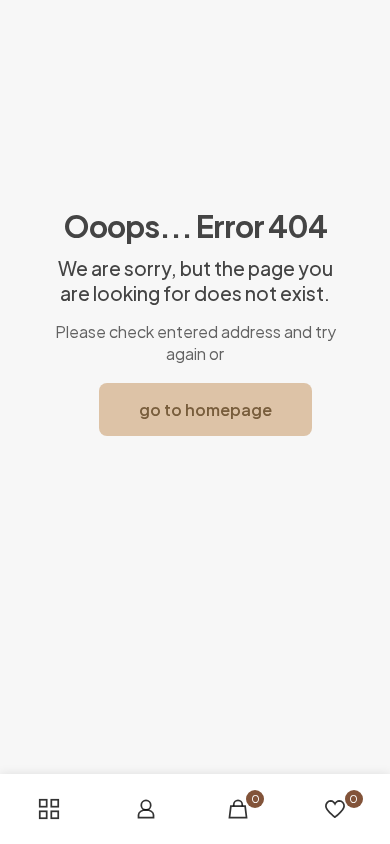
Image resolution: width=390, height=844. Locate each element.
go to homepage (205, 409)
